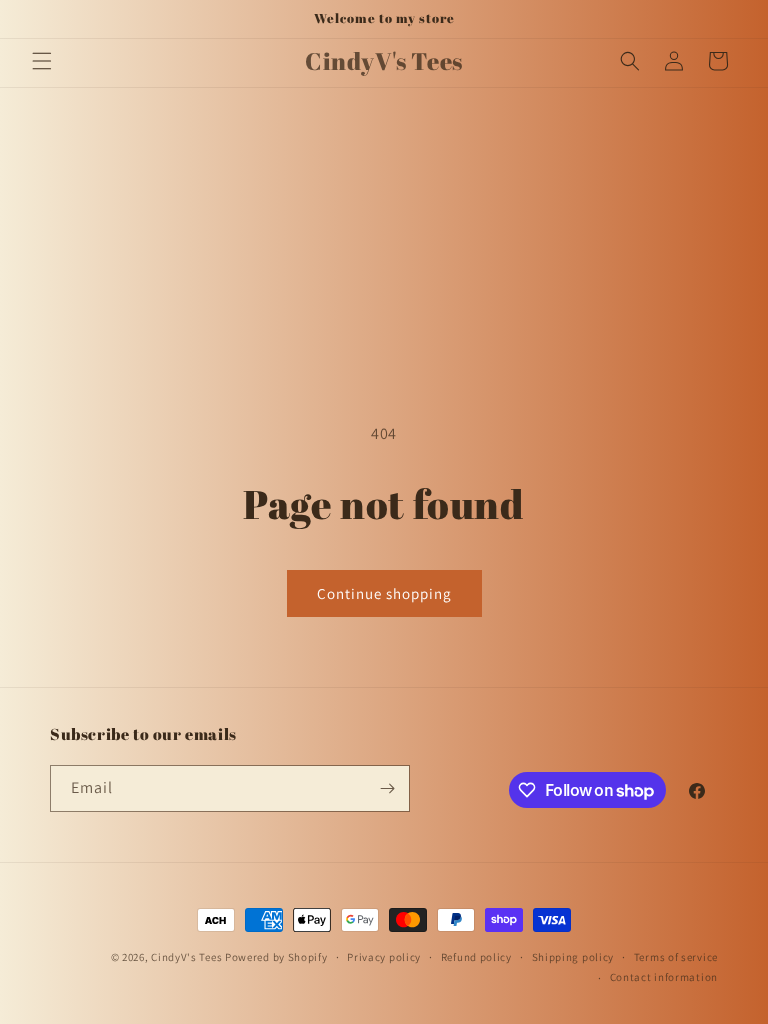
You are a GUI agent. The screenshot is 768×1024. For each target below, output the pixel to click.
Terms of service (676, 957)
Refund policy (476, 957)
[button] (42, 61)
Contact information (664, 977)
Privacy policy (384, 957)
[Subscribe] (387, 788)
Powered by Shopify (276, 957)
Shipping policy (573, 957)
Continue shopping (384, 593)
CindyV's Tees (186, 957)
